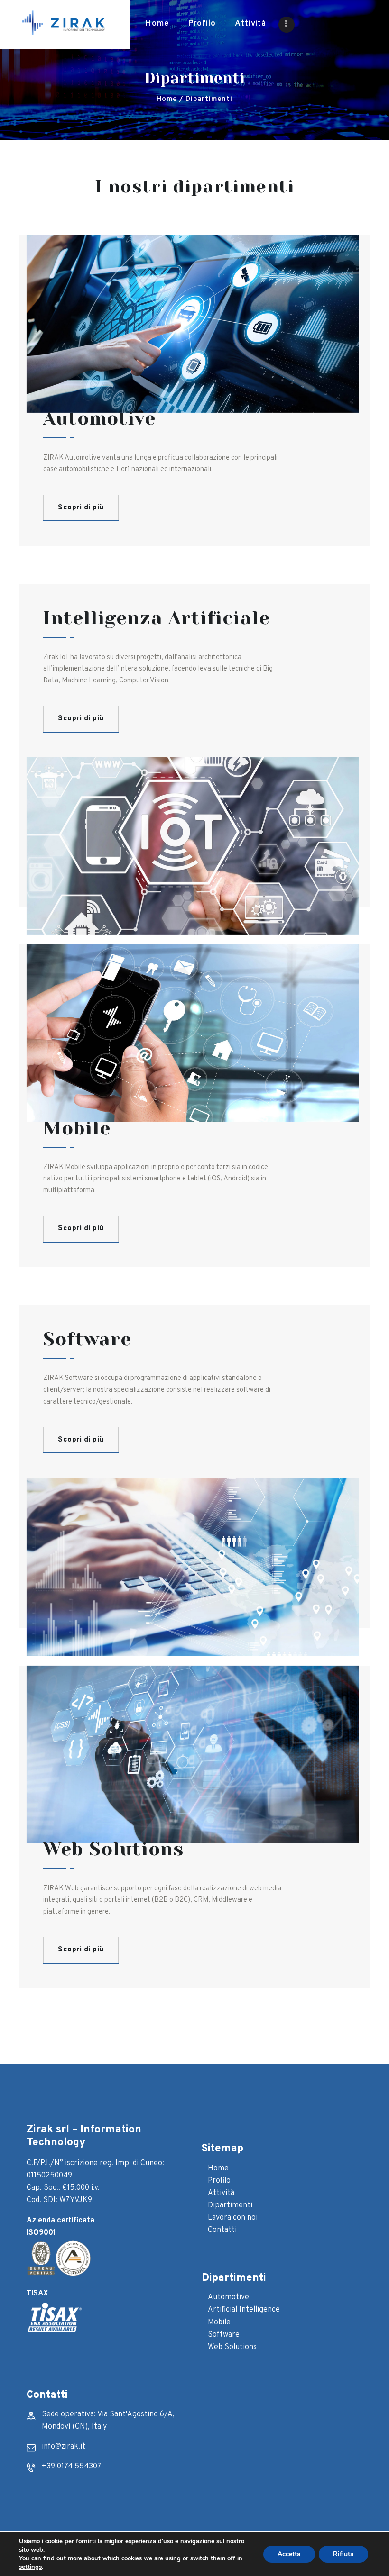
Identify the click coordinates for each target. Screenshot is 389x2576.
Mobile (219, 2322)
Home (167, 99)
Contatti (222, 2230)
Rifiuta (343, 2554)
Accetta (289, 2554)
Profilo (219, 2181)
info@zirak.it (64, 2447)
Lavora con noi (233, 2218)
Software (224, 2335)
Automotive (228, 2297)
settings (30, 2567)
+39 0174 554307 (72, 2467)
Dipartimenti (230, 2205)
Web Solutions (232, 2347)
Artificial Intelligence (244, 2310)
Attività (221, 2193)
